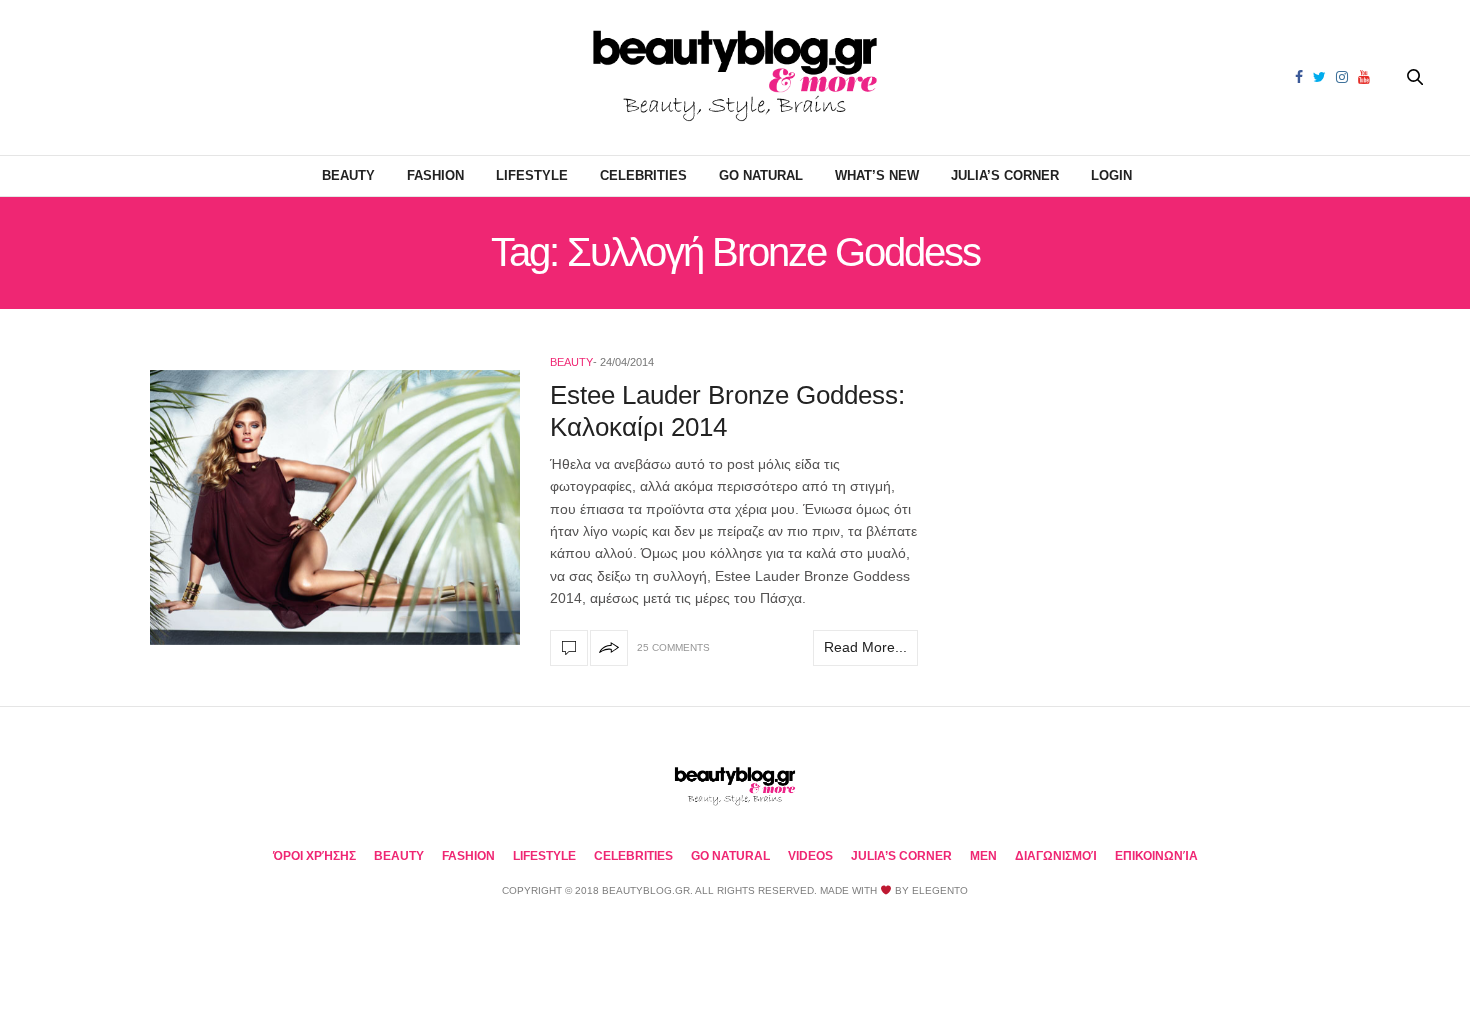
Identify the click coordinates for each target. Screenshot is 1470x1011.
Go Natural (761, 175)
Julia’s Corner (1005, 175)
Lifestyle (532, 175)
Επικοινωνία (1156, 856)
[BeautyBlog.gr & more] (735, 77)
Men (983, 856)
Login (1111, 175)
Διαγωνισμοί (1056, 856)
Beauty (348, 175)
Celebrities (643, 175)
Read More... (865, 647)
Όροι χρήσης (314, 856)
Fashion (435, 175)
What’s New (877, 175)
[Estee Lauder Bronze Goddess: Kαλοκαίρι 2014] (335, 507)
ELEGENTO (940, 890)
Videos (810, 856)
